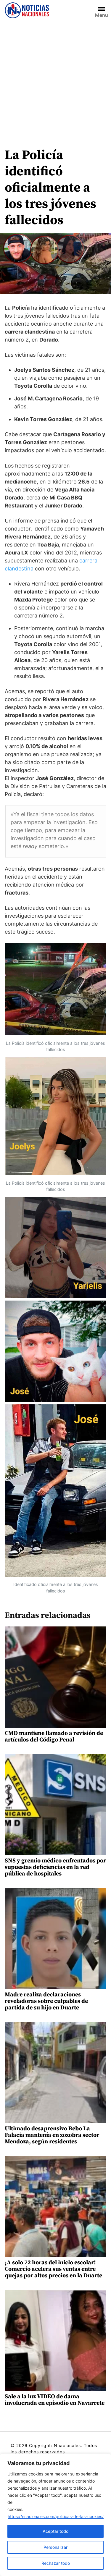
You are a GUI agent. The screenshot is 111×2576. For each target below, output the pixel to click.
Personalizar (55, 2547)
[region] (55, 2515)
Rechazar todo (56, 2563)
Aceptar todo (55, 2531)
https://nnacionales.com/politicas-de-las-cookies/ (56, 2516)
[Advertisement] (55, 79)
